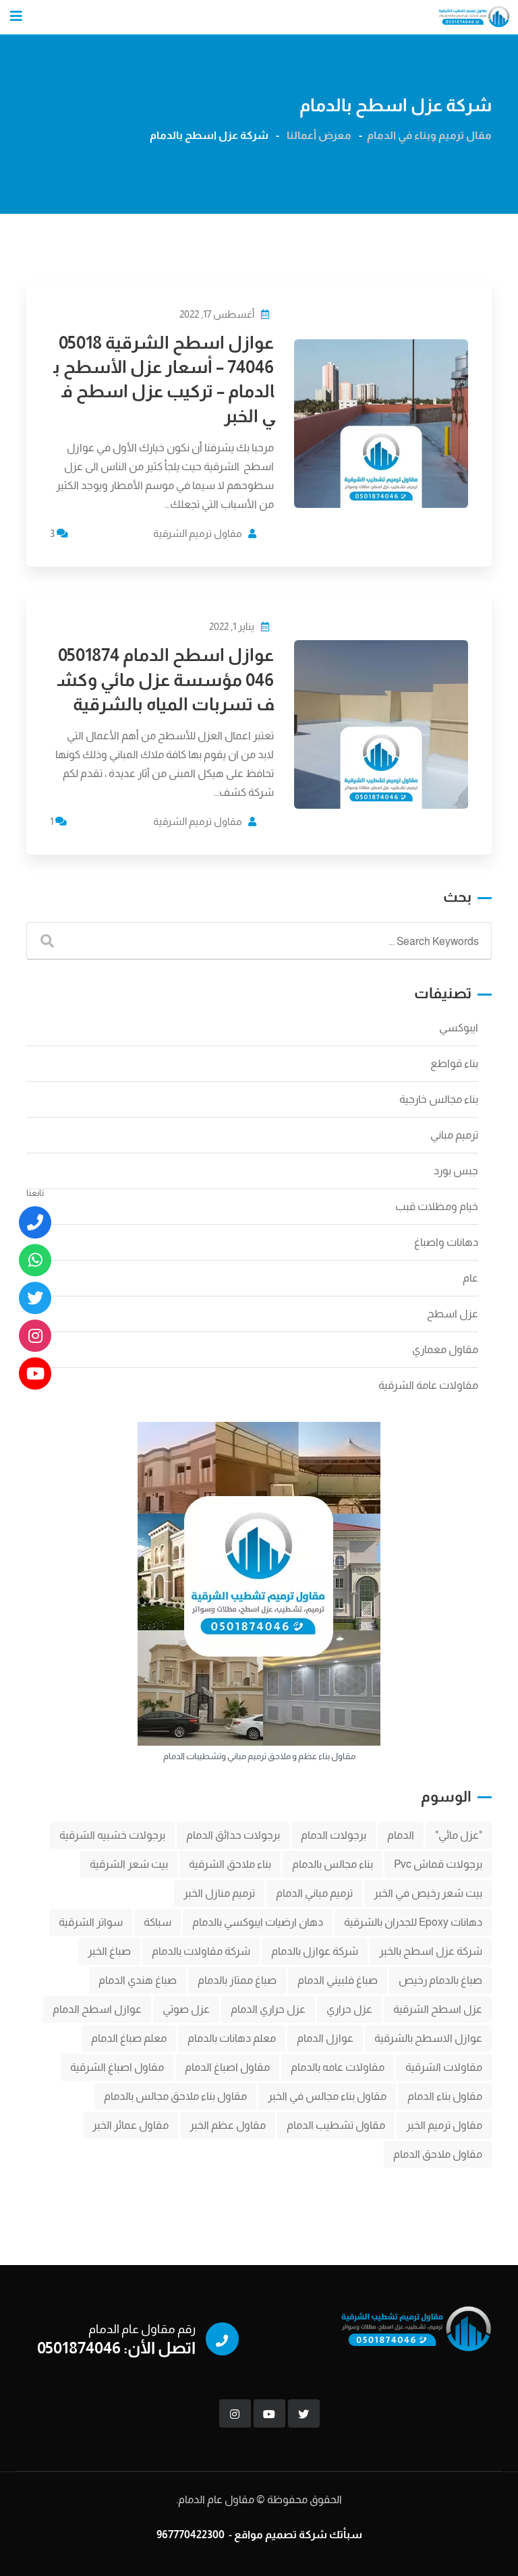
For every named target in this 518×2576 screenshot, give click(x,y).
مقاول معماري (445, 1349)
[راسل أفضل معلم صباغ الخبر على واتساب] (35, 1260)
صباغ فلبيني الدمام (338, 1980)
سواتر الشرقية (91, 1922)
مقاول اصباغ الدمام (227, 2067)
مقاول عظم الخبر (228, 2125)
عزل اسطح (453, 1314)
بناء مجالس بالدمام (333, 1864)
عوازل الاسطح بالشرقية (428, 2038)
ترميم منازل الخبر (219, 1893)
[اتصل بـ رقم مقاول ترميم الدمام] (35, 1222)
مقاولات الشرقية (444, 2067)
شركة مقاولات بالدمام (201, 1951)
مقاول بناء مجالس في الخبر (327, 2096)
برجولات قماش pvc (438, 1864)
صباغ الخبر (109, 1951)
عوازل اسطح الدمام (97, 2009)
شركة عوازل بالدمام (315, 1951)
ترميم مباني (454, 1135)
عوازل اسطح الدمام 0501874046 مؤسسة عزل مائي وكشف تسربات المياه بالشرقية (166, 679)
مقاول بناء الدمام (445, 2096)
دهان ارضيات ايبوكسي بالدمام (258, 1922)
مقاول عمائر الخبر (131, 2125)
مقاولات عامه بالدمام (338, 2067)
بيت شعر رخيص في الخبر (428, 1893)
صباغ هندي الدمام (138, 1980)
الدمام (401, 1835)
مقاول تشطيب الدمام (336, 2125)
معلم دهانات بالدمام (232, 2038)
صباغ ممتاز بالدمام (237, 1980)
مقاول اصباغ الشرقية (117, 2067)
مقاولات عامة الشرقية (428, 1385)
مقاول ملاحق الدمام (438, 2154)
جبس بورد (456, 1171)
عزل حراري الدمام (268, 2009)
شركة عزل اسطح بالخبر (431, 1951)
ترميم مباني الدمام (314, 1893)
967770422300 (191, 2535)
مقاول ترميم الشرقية (198, 533)
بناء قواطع (454, 1063)
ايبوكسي (459, 1028)
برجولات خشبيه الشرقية (112, 1835)
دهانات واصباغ (446, 1242)
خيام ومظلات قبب (437, 1206)
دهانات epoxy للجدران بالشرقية (413, 1922)
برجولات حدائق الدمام (233, 1835)
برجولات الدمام (334, 1835)
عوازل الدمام (325, 2038)
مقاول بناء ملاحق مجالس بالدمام (175, 2096)
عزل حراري (349, 2009)
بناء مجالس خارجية (439, 1099)
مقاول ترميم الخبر (444, 2125)
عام (470, 1278)
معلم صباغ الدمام (129, 2038)
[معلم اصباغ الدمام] (35, 1298)
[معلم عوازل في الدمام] (35, 1373)
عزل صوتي (186, 2009)
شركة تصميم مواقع (281, 2535)
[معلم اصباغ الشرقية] (35, 1336)
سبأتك (346, 2535)
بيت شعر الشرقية (129, 1864)
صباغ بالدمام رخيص (440, 1980)
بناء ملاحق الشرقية (230, 1864)
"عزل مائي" (459, 1835)
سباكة (157, 1922)
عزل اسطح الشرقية (438, 2009)
